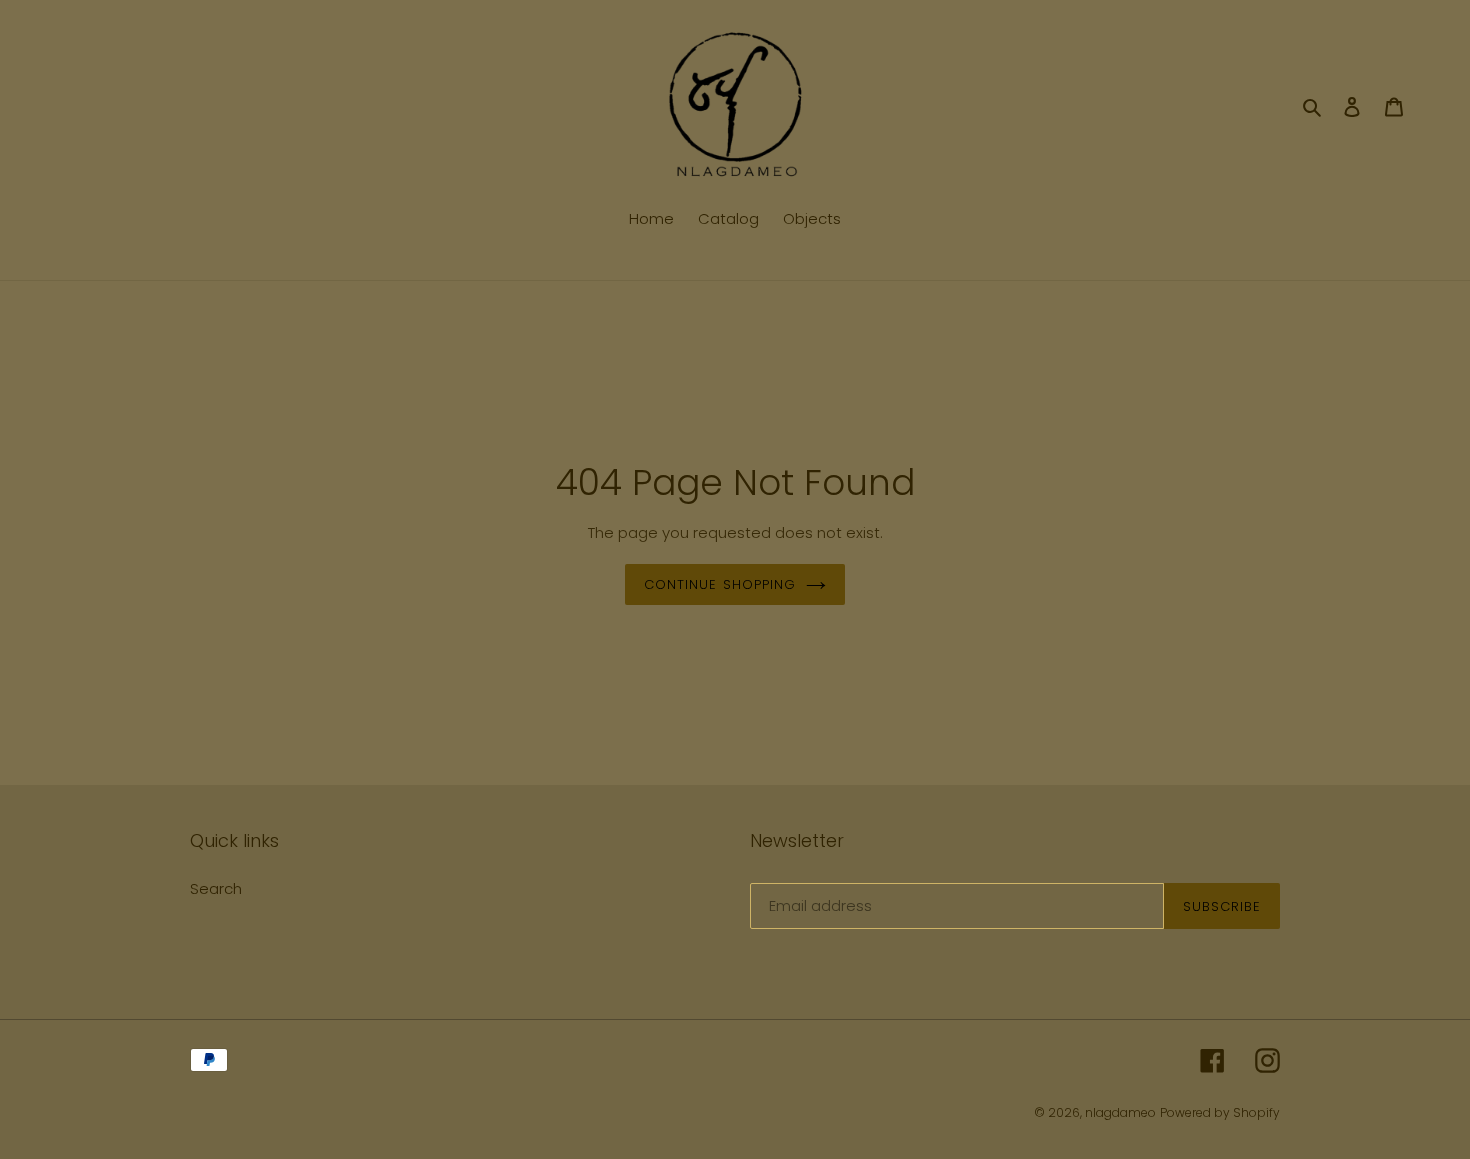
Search (216, 888)
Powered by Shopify (1220, 1112)
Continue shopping (720, 584)
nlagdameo (1120, 1112)
